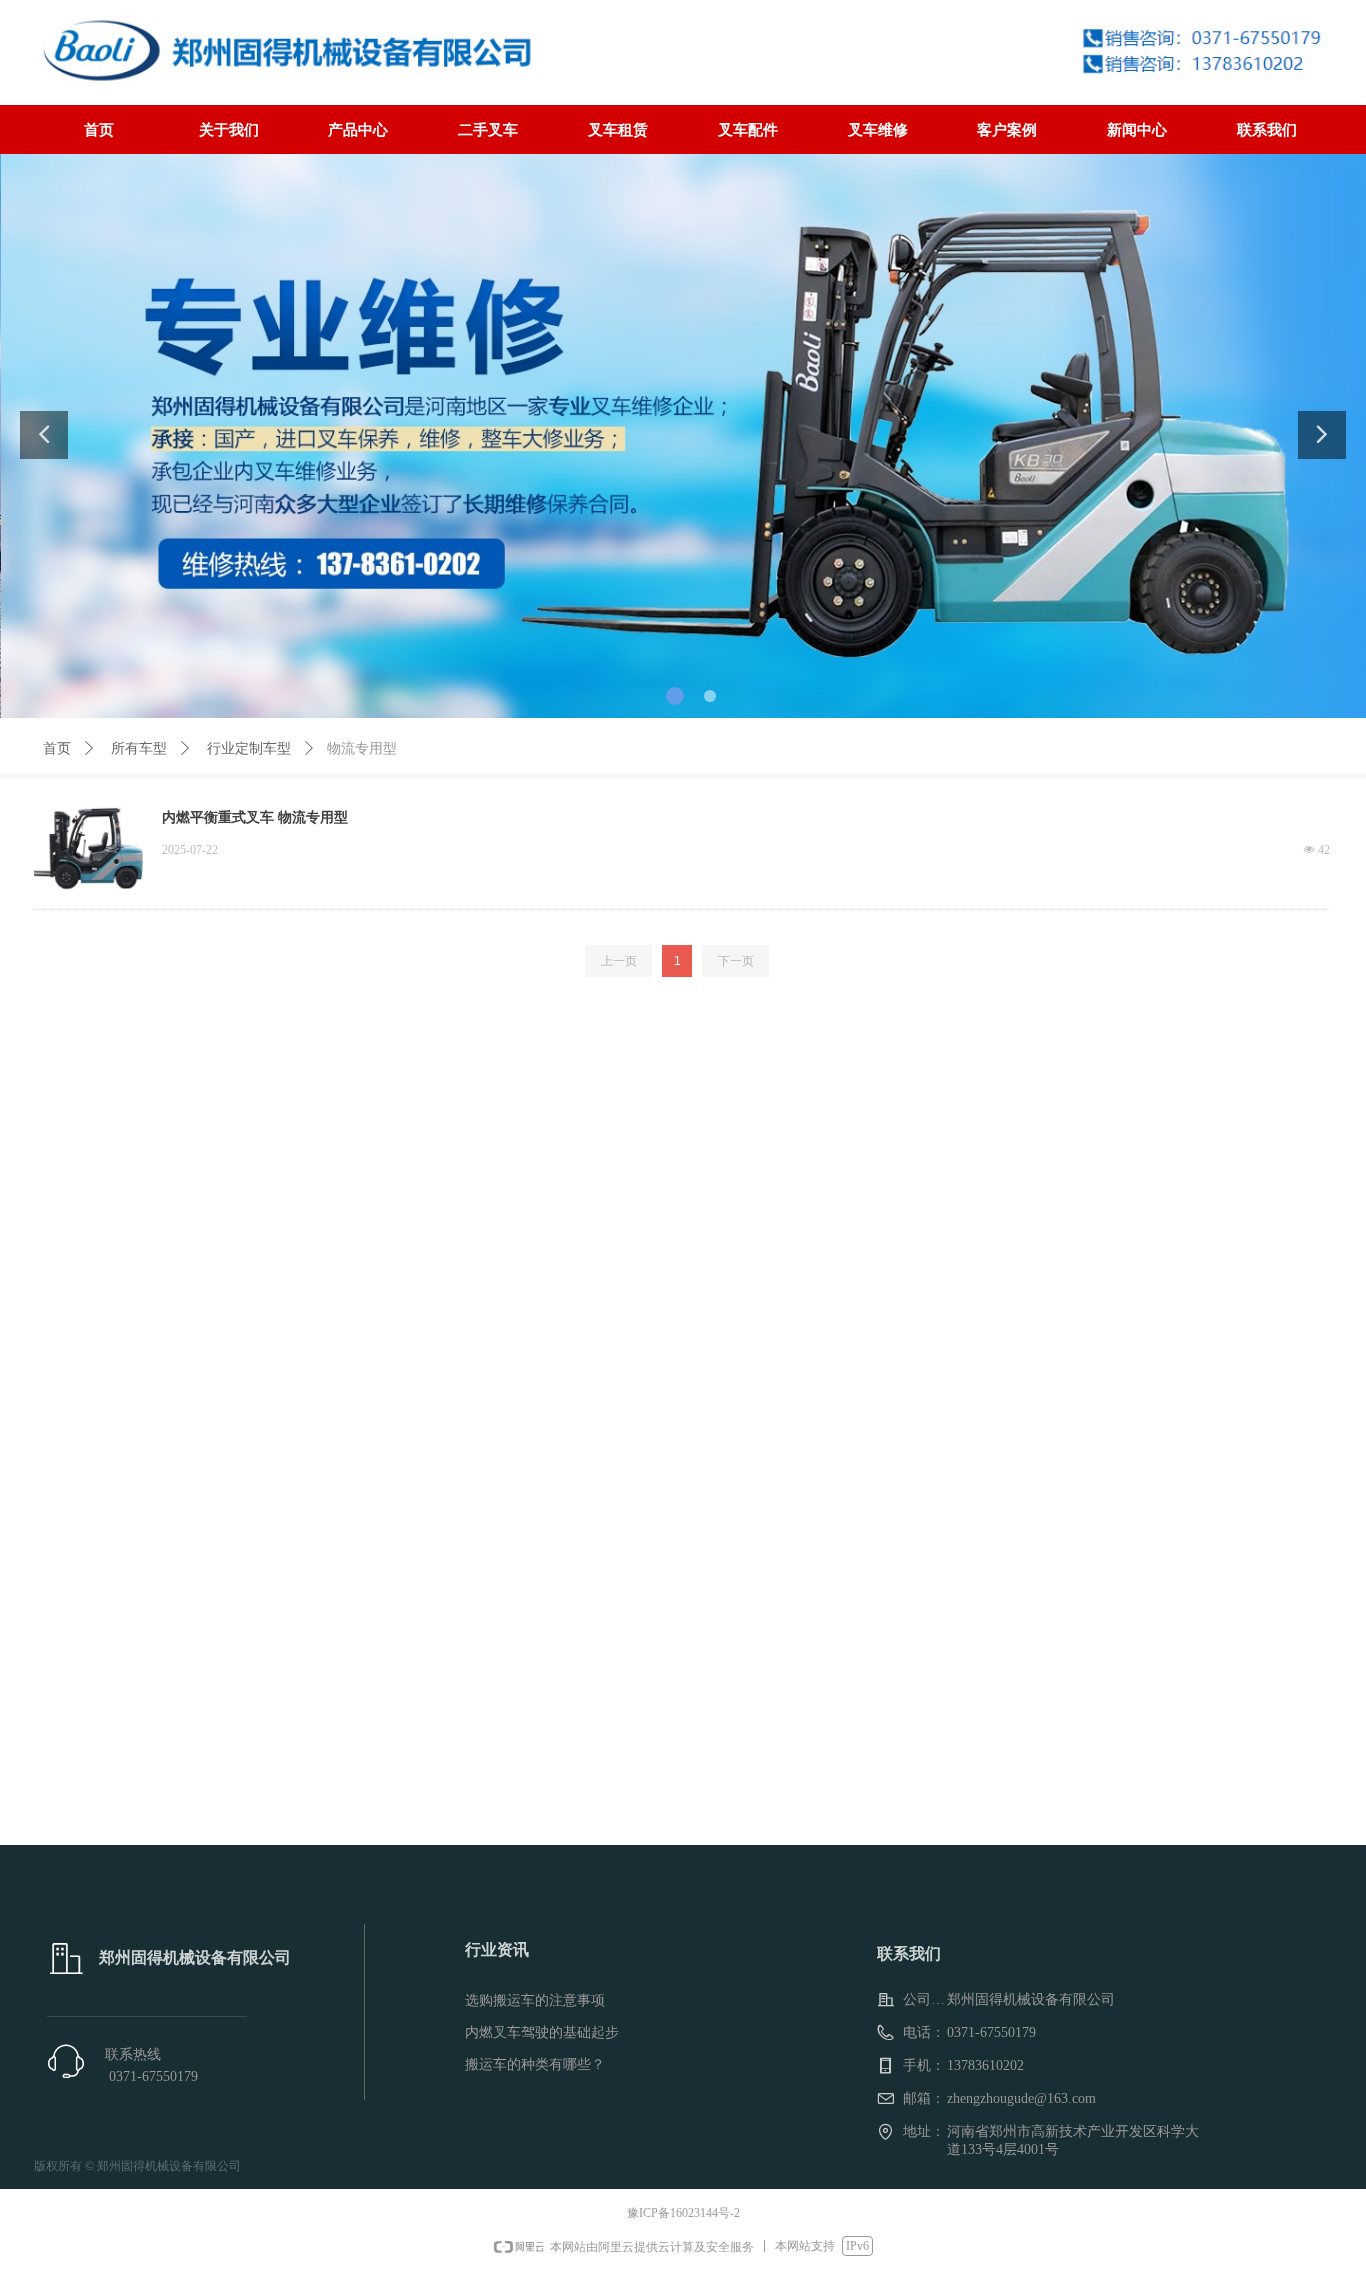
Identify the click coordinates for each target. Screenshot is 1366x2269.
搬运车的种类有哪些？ (535, 2064)
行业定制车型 (249, 748)
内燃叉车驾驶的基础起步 (542, 2032)
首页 (57, 748)
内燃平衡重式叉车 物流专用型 (255, 817)
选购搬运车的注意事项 (535, 2000)
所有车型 (139, 748)
